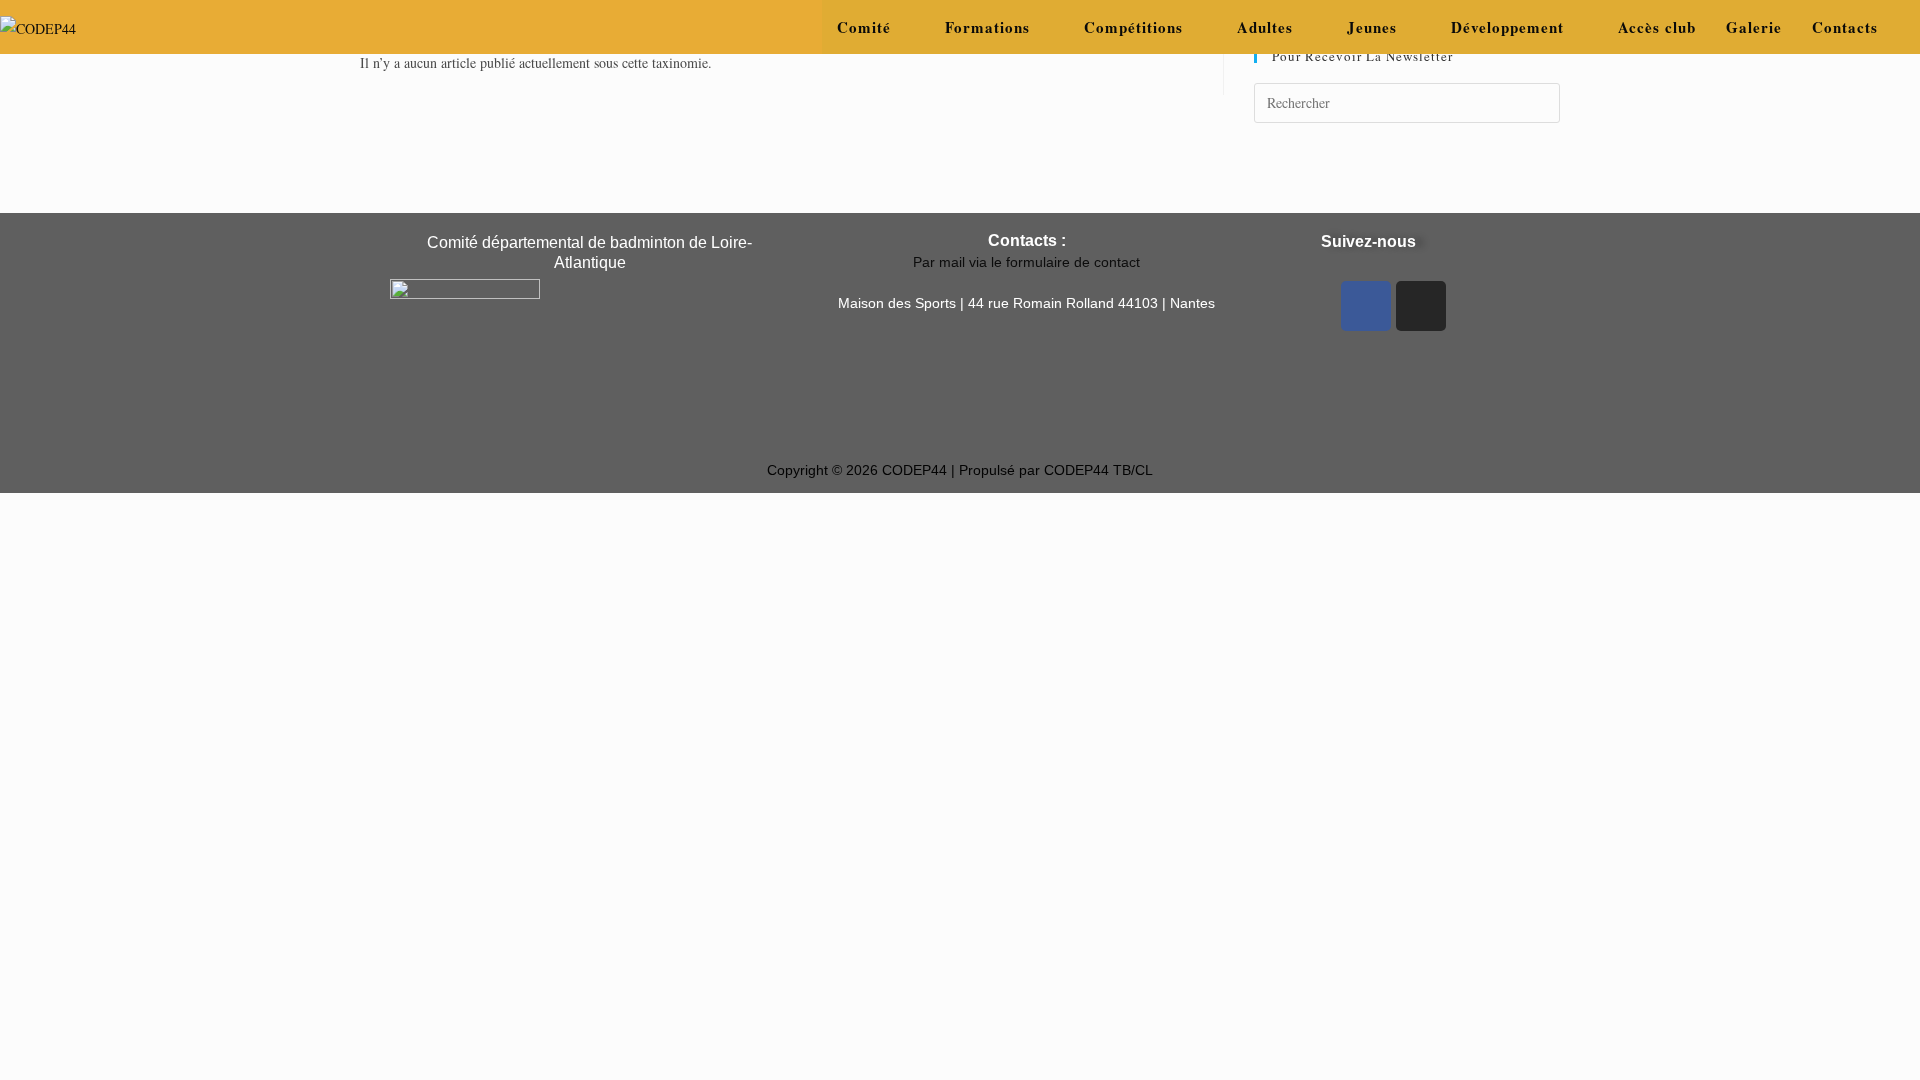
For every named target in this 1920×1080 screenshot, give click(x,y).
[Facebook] (1366, 306)
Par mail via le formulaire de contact (1026, 262)
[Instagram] (1421, 306)
